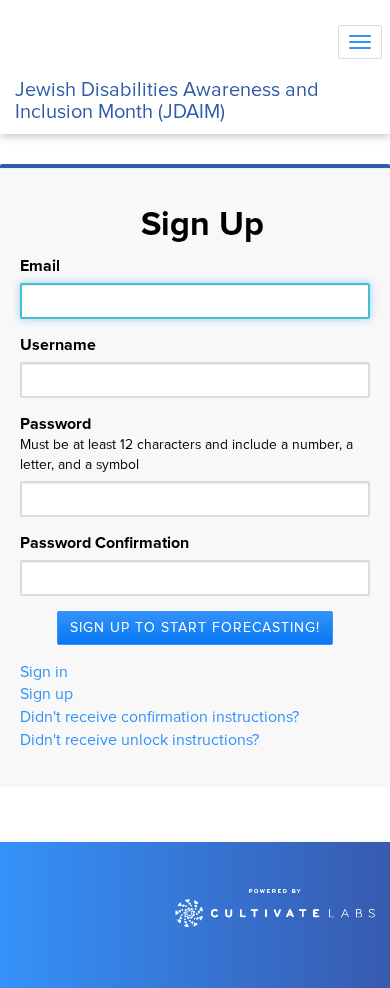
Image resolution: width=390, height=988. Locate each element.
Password (186, 444)
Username (58, 345)
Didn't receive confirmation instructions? (159, 717)
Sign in (44, 672)
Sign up (46, 694)
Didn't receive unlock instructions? (139, 740)
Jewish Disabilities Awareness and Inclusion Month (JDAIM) (167, 97)
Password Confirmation (104, 543)
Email (40, 266)
